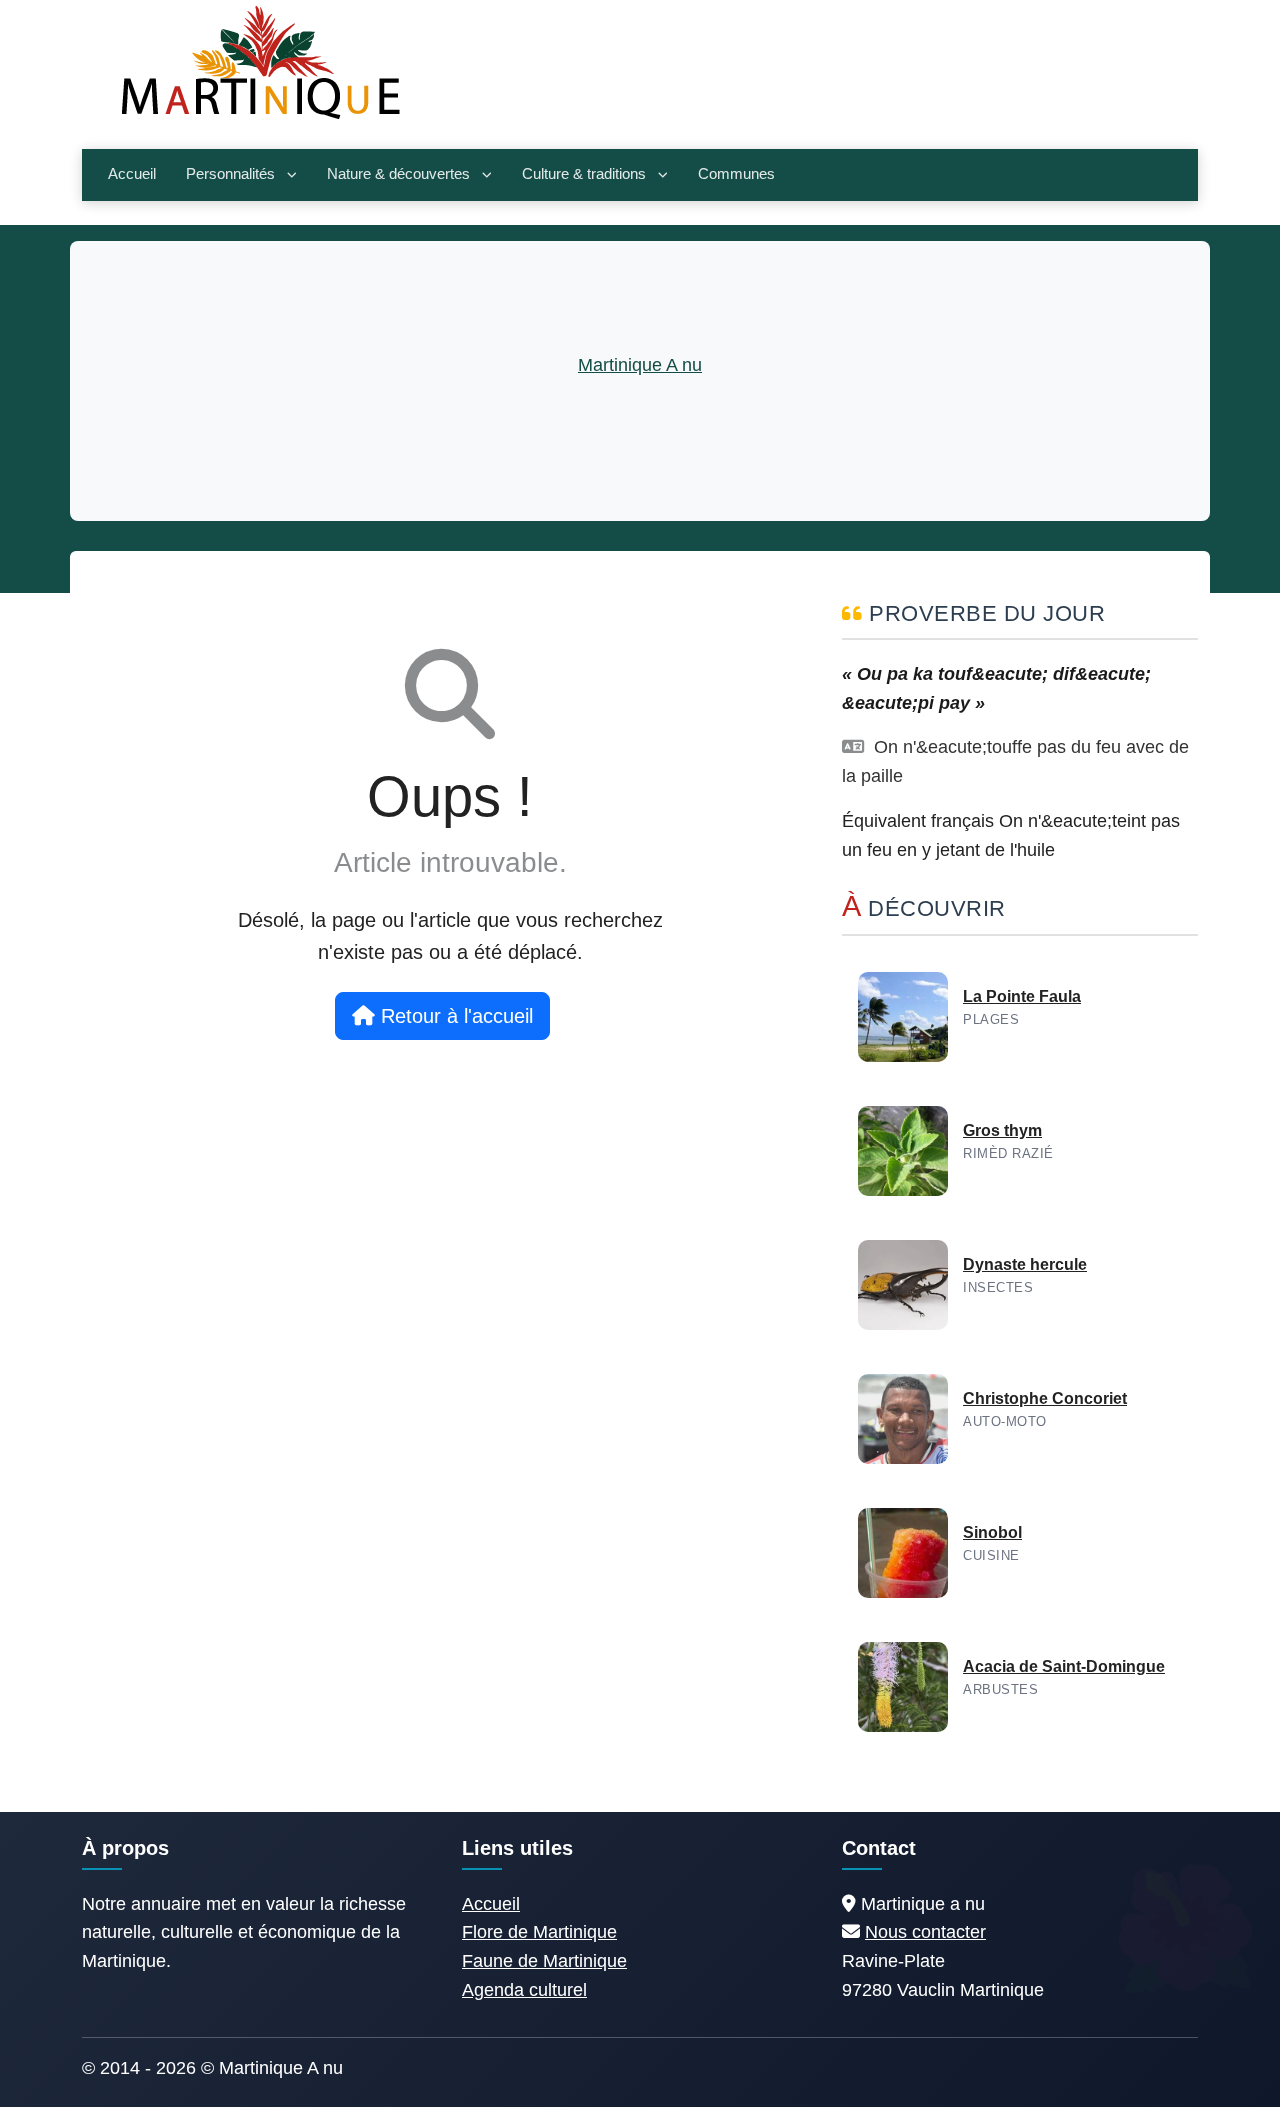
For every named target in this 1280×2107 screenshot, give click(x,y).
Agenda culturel (524, 1990)
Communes (736, 174)
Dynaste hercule (1025, 1264)
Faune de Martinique (544, 1961)
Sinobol (992, 1532)
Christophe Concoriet (1045, 1398)
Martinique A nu (640, 365)
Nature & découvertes (398, 174)
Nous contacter (925, 1932)
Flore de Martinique (539, 1932)
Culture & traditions (584, 174)
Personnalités (230, 174)
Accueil (132, 174)
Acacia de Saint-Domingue (1064, 1666)
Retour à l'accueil (454, 1016)
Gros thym (1002, 1130)
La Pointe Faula (1022, 996)
